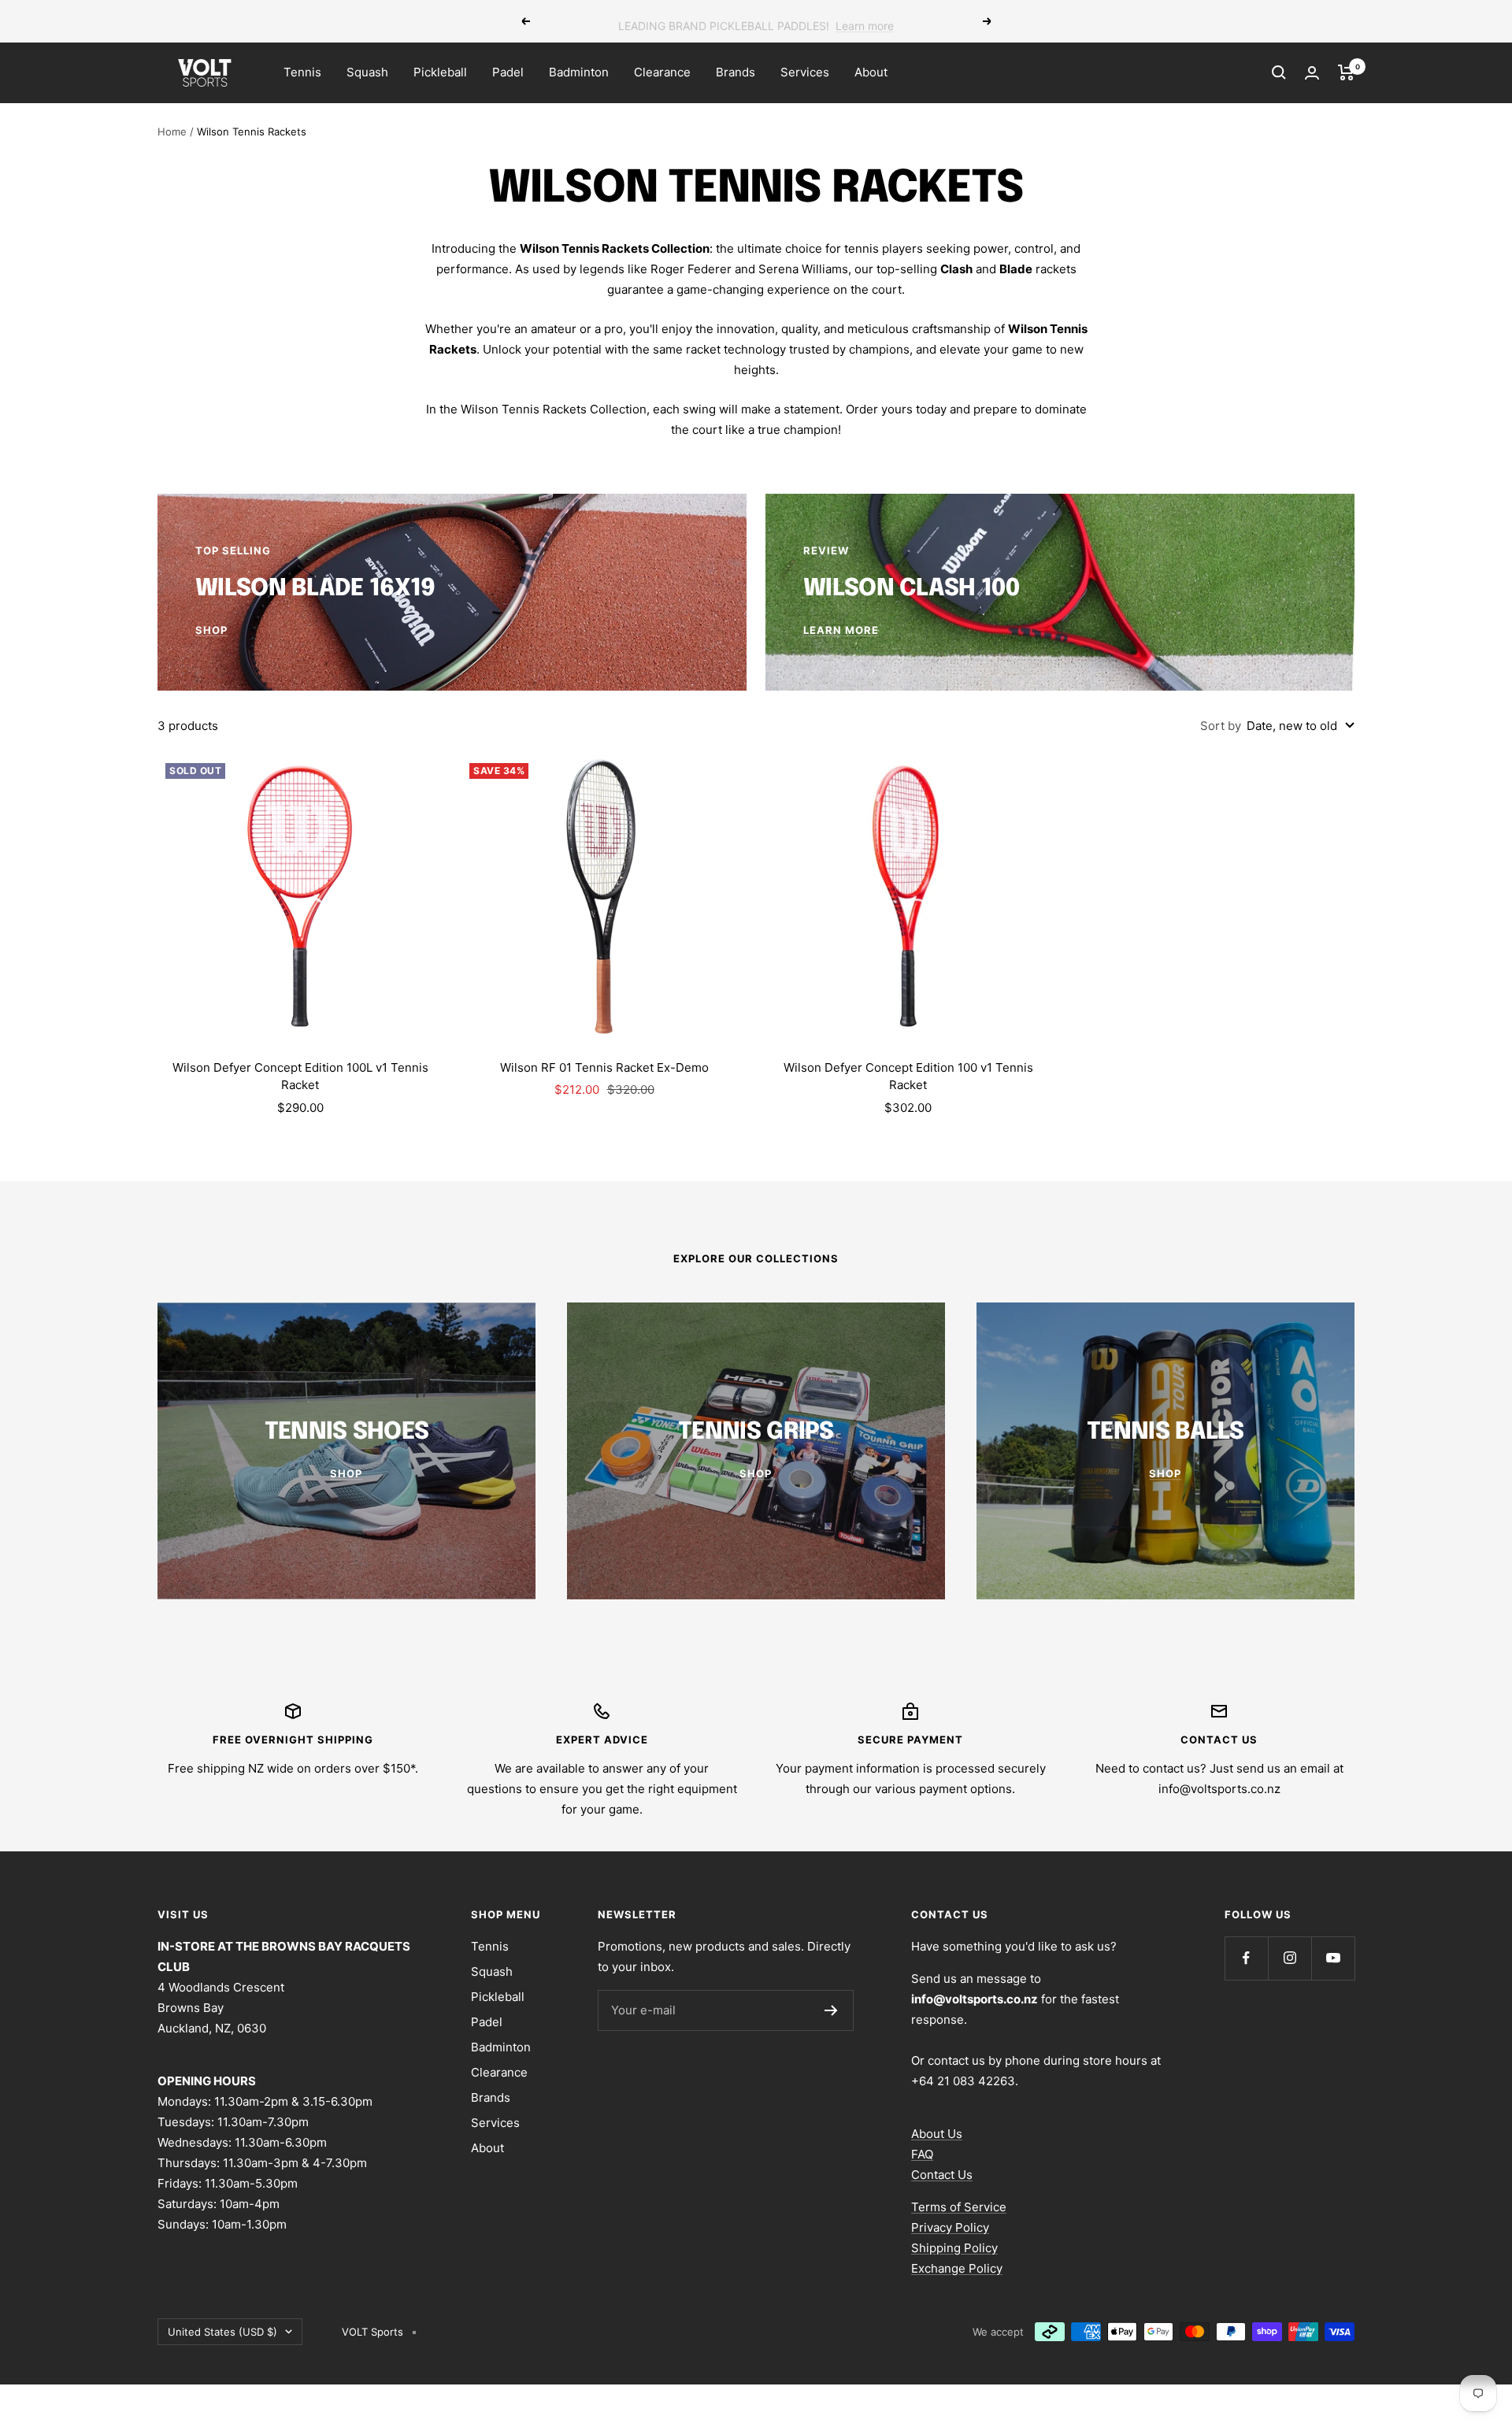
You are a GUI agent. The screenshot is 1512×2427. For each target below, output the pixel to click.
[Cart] (1346, 72)
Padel (508, 72)
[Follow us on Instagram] (1290, 1958)
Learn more (865, 21)
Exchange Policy (957, 2268)
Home (172, 132)
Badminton (579, 72)
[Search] (1279, 72)
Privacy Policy (950, 2227)
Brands (736, 72)
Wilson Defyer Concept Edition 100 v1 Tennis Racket (908, 1076)
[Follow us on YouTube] (1333, 1958)
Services (805, 72)
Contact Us (942, 2175)
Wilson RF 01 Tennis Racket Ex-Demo (604, 1067)
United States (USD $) (222, 2332)
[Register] (831, 2010)
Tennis (302, 72)
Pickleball (440, 72)
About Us (937, 2134)
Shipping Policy (954, 2248)
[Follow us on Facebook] (1246, 1958)
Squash (367, 72)
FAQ (922, 2154)
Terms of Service (959, 2207)
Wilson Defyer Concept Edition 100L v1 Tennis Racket (300, 1076)
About (871, 72)
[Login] (1312, 73)
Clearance (662, 72)
